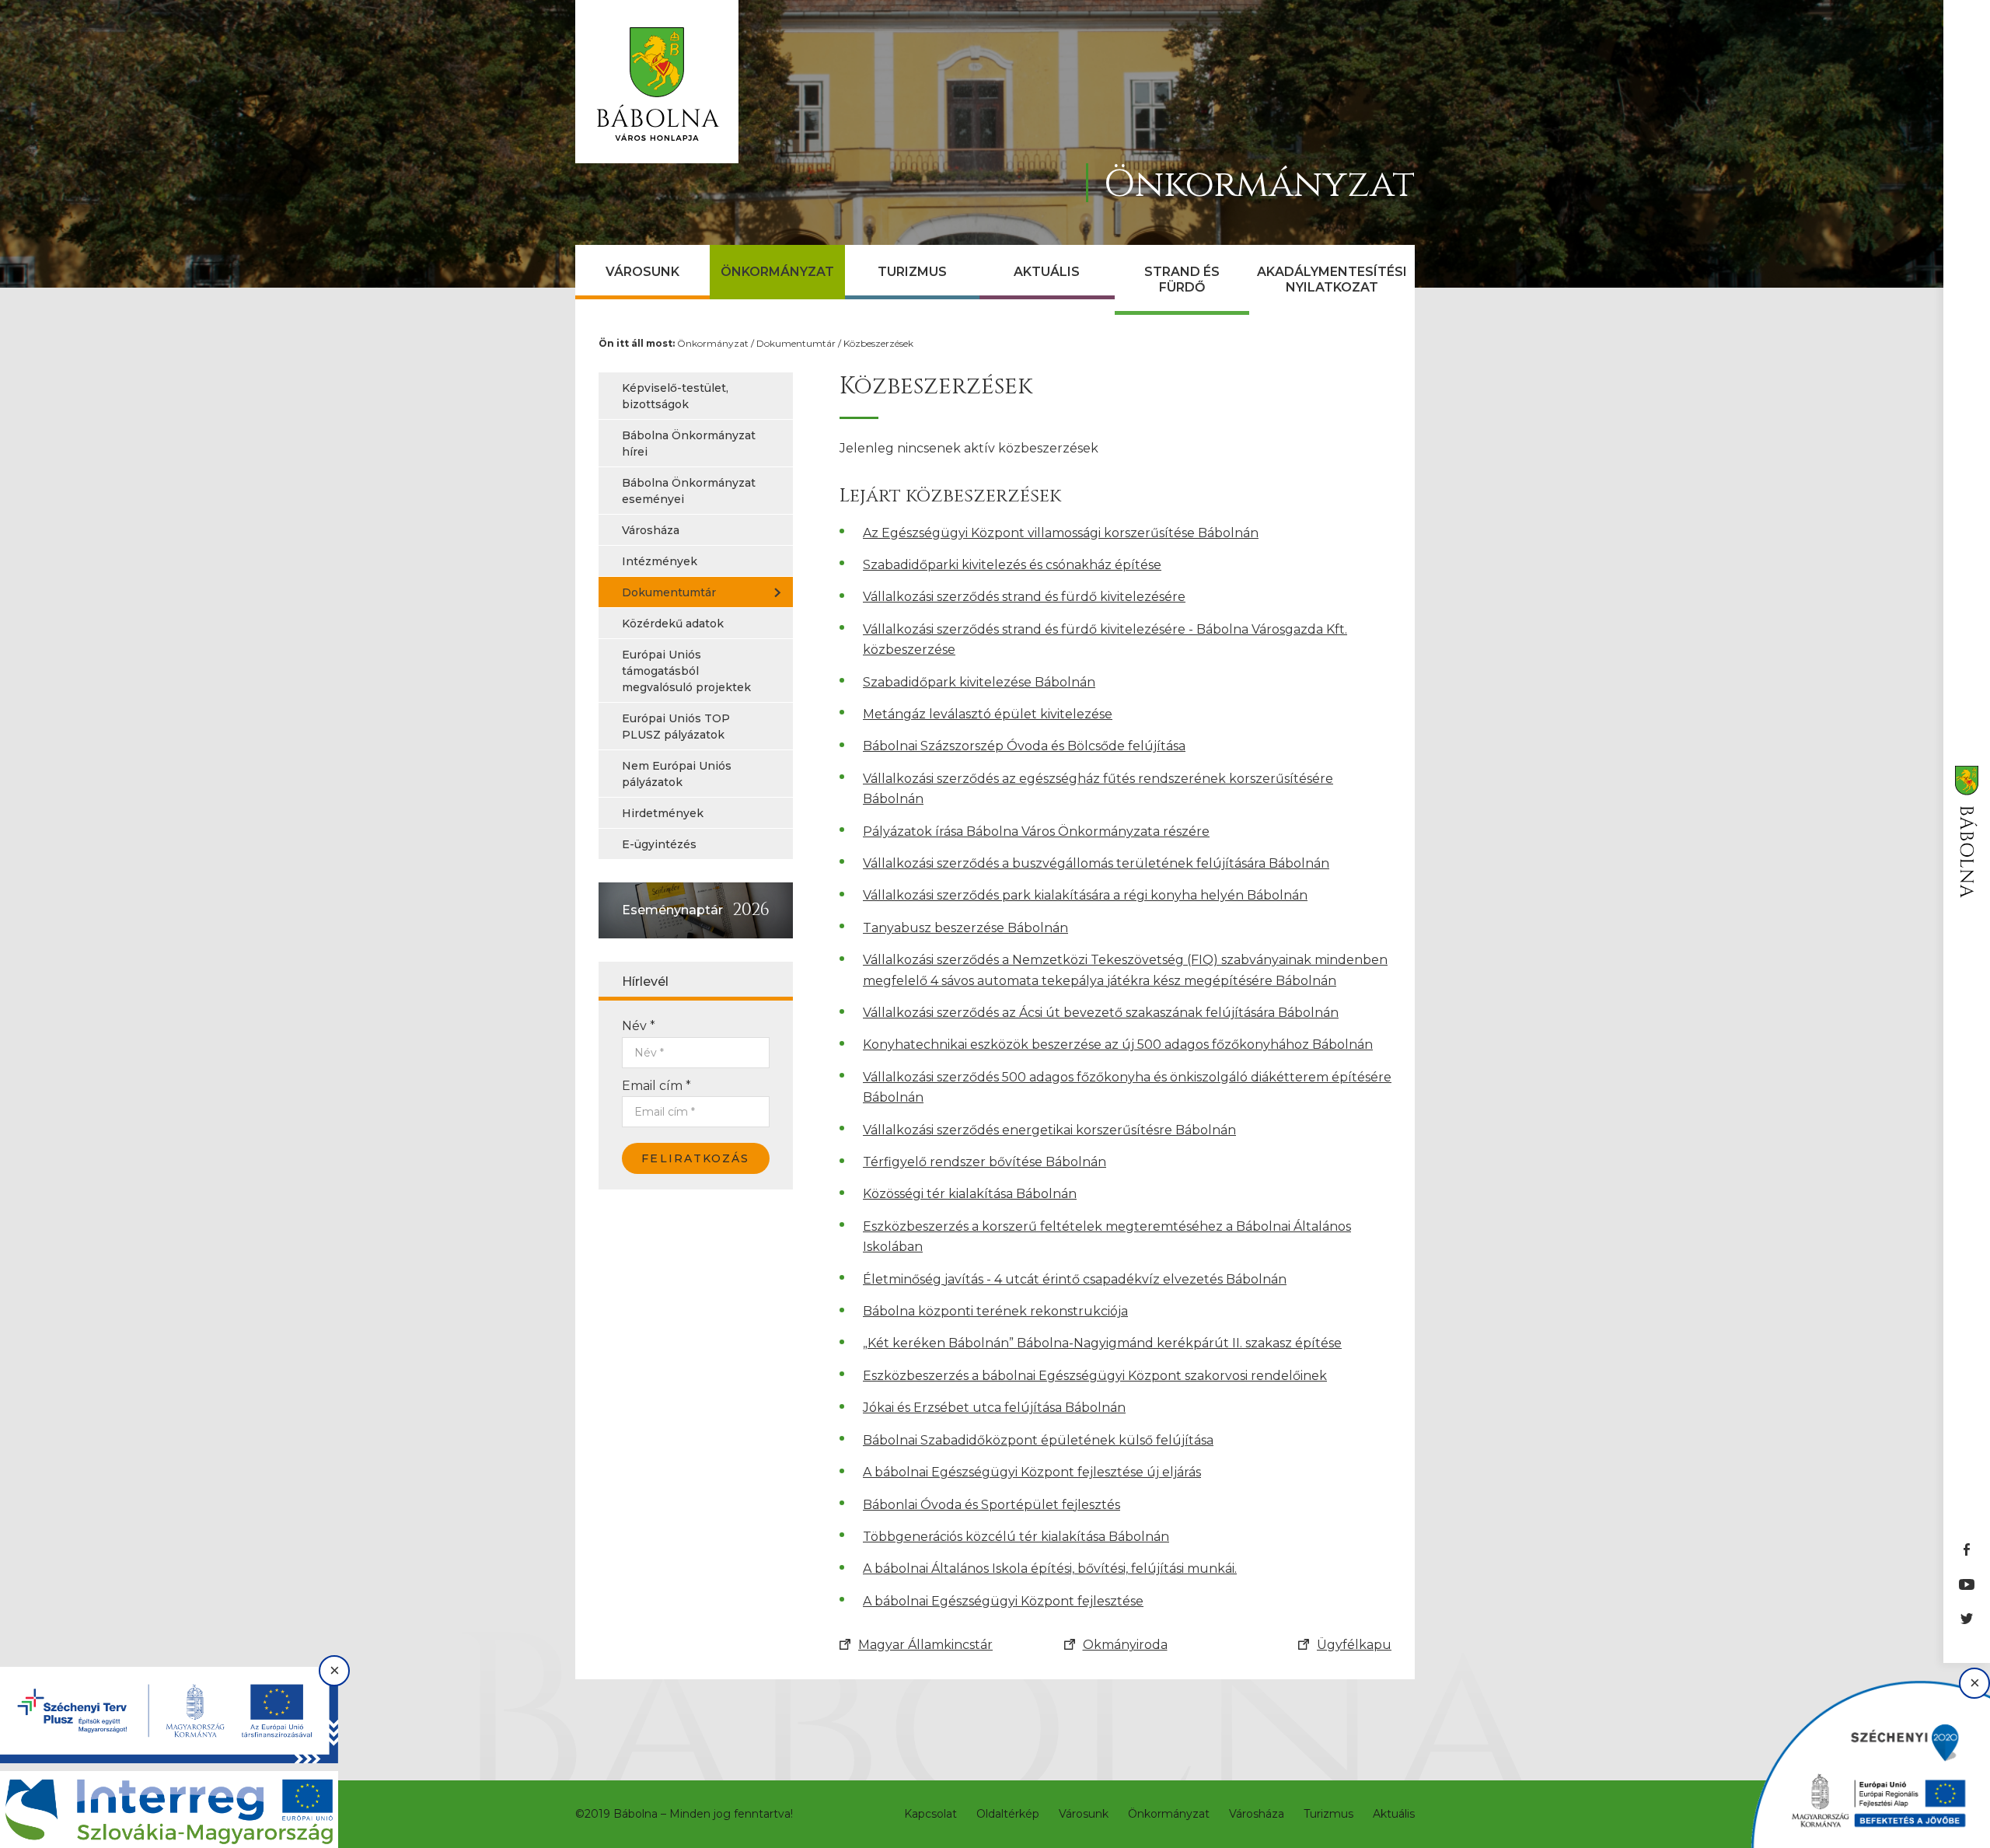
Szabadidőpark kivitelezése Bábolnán (979, 682)
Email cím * (656, 1086)
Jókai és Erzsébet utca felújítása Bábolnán (994, 1408)
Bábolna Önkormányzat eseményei (689, 491)
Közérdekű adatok (673, 624)
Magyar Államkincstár (925, 1645)
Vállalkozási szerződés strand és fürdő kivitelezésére (1024, 597)
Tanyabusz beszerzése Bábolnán (965, 928)
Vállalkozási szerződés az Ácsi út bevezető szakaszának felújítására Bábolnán (1101, 1013)
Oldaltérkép (1008, 1814)
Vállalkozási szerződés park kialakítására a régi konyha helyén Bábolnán (1085, 895)
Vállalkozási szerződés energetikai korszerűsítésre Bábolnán (1049, 1130)
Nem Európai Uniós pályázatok (677, 774)
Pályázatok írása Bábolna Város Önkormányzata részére (1036, 831)
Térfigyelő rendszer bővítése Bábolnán (985, 1162)
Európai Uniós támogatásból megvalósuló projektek (686, 671)
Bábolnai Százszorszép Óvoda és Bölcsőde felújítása (1024, 746)
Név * (639, 1026)
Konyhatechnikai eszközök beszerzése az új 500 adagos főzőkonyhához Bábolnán (1118, 1045)
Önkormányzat (777, 272)
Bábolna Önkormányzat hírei (689, 444)
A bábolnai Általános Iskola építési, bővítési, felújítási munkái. (1050, 1569)
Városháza (651, 530)
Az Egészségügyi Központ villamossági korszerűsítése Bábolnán (1061, 533)
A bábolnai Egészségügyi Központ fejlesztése (1003, 1601)
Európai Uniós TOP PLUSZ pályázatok (676, 727)
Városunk (642, 272)
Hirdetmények (663, 813)
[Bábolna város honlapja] (657, 82)
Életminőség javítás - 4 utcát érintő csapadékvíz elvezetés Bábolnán (1075, 1279)
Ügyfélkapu (1354, 1645)
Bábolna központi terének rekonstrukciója (995, 1311)
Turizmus (912, 272)
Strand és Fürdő (1182, 279)
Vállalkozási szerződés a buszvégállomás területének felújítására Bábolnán (1096, 863)
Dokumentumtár (796, 343)
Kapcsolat (930, 1814)
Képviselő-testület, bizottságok (675, 396)
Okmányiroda (1125, 1645)
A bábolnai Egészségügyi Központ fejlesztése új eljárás (1032, 1472)
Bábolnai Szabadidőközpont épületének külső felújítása (1038, 1440)
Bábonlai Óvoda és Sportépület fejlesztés (992, 1505)
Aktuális (1047, 272)
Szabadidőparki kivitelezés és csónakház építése (1012, 565)
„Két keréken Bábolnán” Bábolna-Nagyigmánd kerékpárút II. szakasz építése (1102, 1343)
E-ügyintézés (659, 844)
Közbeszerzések (878, 343)
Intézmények (660, 561)
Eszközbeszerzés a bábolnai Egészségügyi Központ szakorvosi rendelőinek (1095, 1376)
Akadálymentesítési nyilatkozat (1332, 279)
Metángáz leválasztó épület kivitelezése (988, 714)
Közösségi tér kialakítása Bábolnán (970, 1194)
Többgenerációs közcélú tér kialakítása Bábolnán (1016, 1537)
